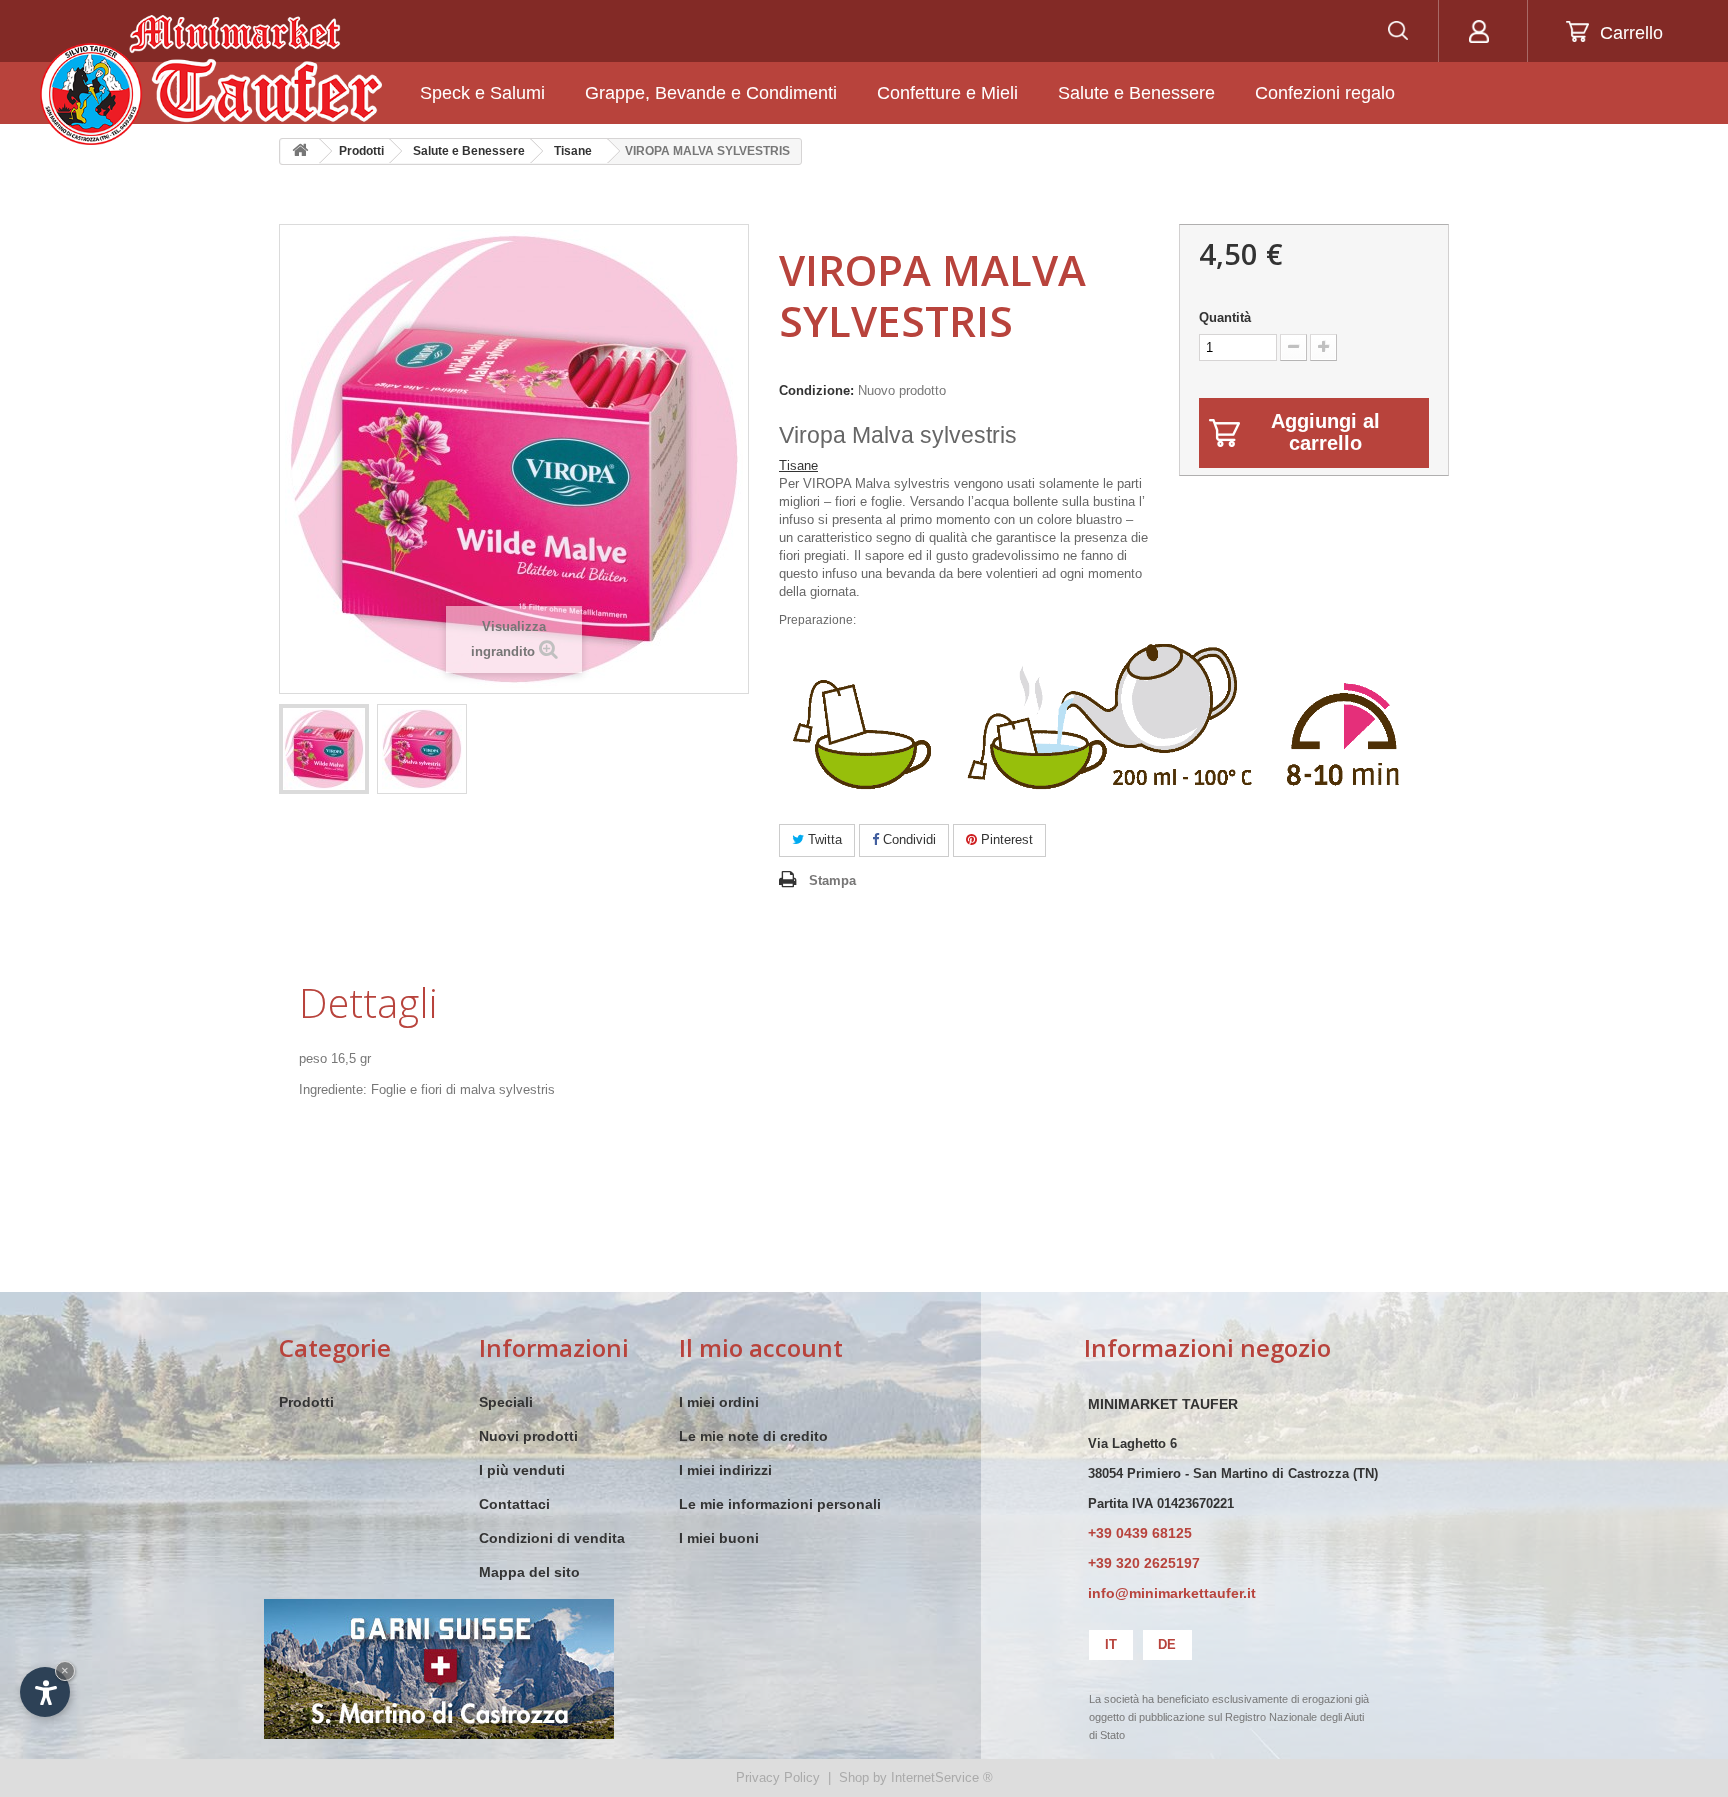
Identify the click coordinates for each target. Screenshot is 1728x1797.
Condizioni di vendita (552, 1538)
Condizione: (816, 390)
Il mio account (761, 1347)
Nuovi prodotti (528, 1436)
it (1111, 1644)
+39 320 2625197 (1144, 1563)
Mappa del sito (529, 1572)
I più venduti (522, 1470)
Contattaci (514, 1504)
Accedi (1478, 31)
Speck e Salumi (482, 93)
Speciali (506, 1402)
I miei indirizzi (725, 1470)
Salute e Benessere (1136, 93)
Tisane (798, 465)
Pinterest (1005, 839)
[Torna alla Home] (300, 151)
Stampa (832, 880)
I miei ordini (719, 1402)
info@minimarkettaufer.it (1172, 1593)
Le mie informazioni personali (780, 1504)
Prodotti (306, 1402)
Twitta (823, 839)
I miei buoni (719, 1538)
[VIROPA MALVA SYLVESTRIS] (324, 749)
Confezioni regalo (1325, 93)
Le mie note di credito (753, 1436)
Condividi (907, 839)
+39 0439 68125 (1140, 1533)
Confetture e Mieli (947, 93)
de (1167, 1644)
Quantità (1225, 317)
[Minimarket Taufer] (211, 80)
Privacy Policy (778, 1777)
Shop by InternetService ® (916, 1777)
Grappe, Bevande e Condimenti (711, 93)
